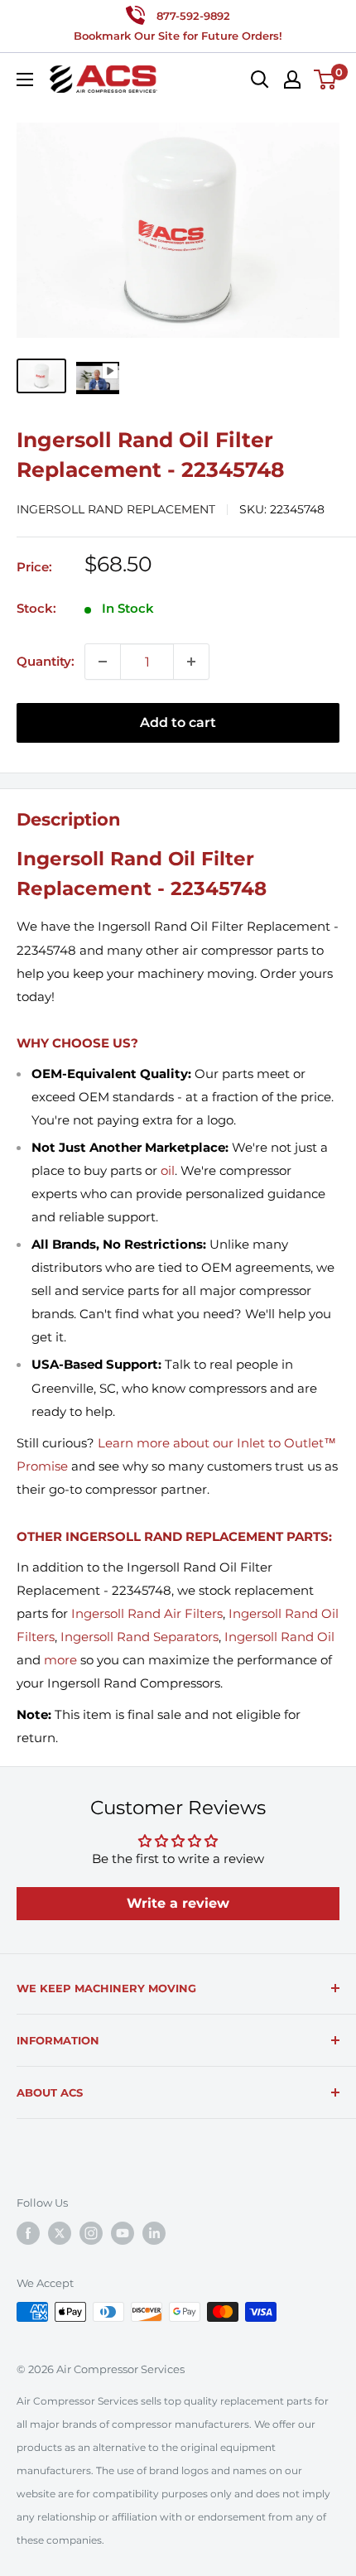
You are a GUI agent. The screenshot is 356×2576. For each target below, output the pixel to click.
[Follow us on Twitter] (60, 2233)
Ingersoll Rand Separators (140, 1637)
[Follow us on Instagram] (91, 2233)
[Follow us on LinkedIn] (154, 2233)
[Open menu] (25, 79)
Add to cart (178, 722)
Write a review (178, 1903)
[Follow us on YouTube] (123, 2233)
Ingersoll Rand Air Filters (147, 1613)
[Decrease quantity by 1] (103, 662)
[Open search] (260, 79)
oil (168, 1170)
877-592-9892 (193, 16)
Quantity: (46, 661)
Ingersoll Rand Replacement (116, 509)
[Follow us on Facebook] (28, 2233)
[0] (326, 79)
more (60, 1660)
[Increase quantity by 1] (191, 662)
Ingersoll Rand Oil (279, 1637)
